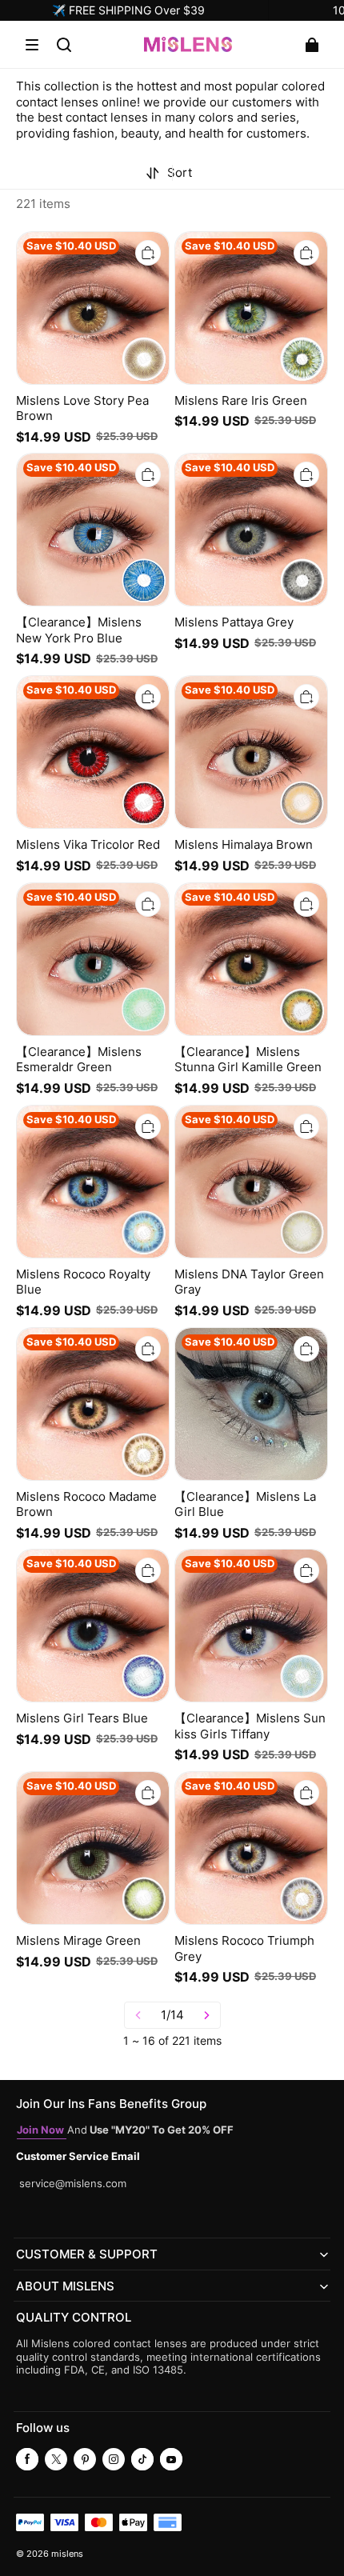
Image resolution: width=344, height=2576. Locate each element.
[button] (32, 45)
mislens (67, 2554)
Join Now (42, 2130)
